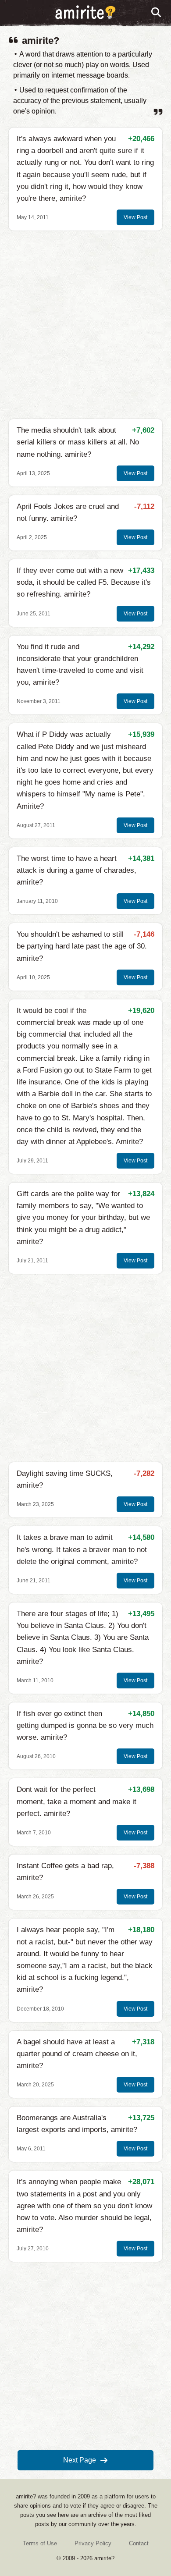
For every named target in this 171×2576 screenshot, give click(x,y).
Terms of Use (40, 2543)
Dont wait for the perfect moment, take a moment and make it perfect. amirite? (77, 1801)
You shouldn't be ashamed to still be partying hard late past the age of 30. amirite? (82, 946)
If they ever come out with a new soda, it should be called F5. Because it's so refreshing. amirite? (84, 582)
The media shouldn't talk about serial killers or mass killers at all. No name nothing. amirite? (78, 442)
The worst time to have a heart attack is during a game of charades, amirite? (77, 870)
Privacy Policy (93, 2543)
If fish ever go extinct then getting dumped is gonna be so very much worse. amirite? (85, 1725)
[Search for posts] (157, 13)
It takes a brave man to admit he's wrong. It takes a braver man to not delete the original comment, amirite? (82, 1549)
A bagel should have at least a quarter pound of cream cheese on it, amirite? (77, 2054)
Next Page (80, 2460)
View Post (135, 217)
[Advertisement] (85, 325)
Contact (139, 2543)
